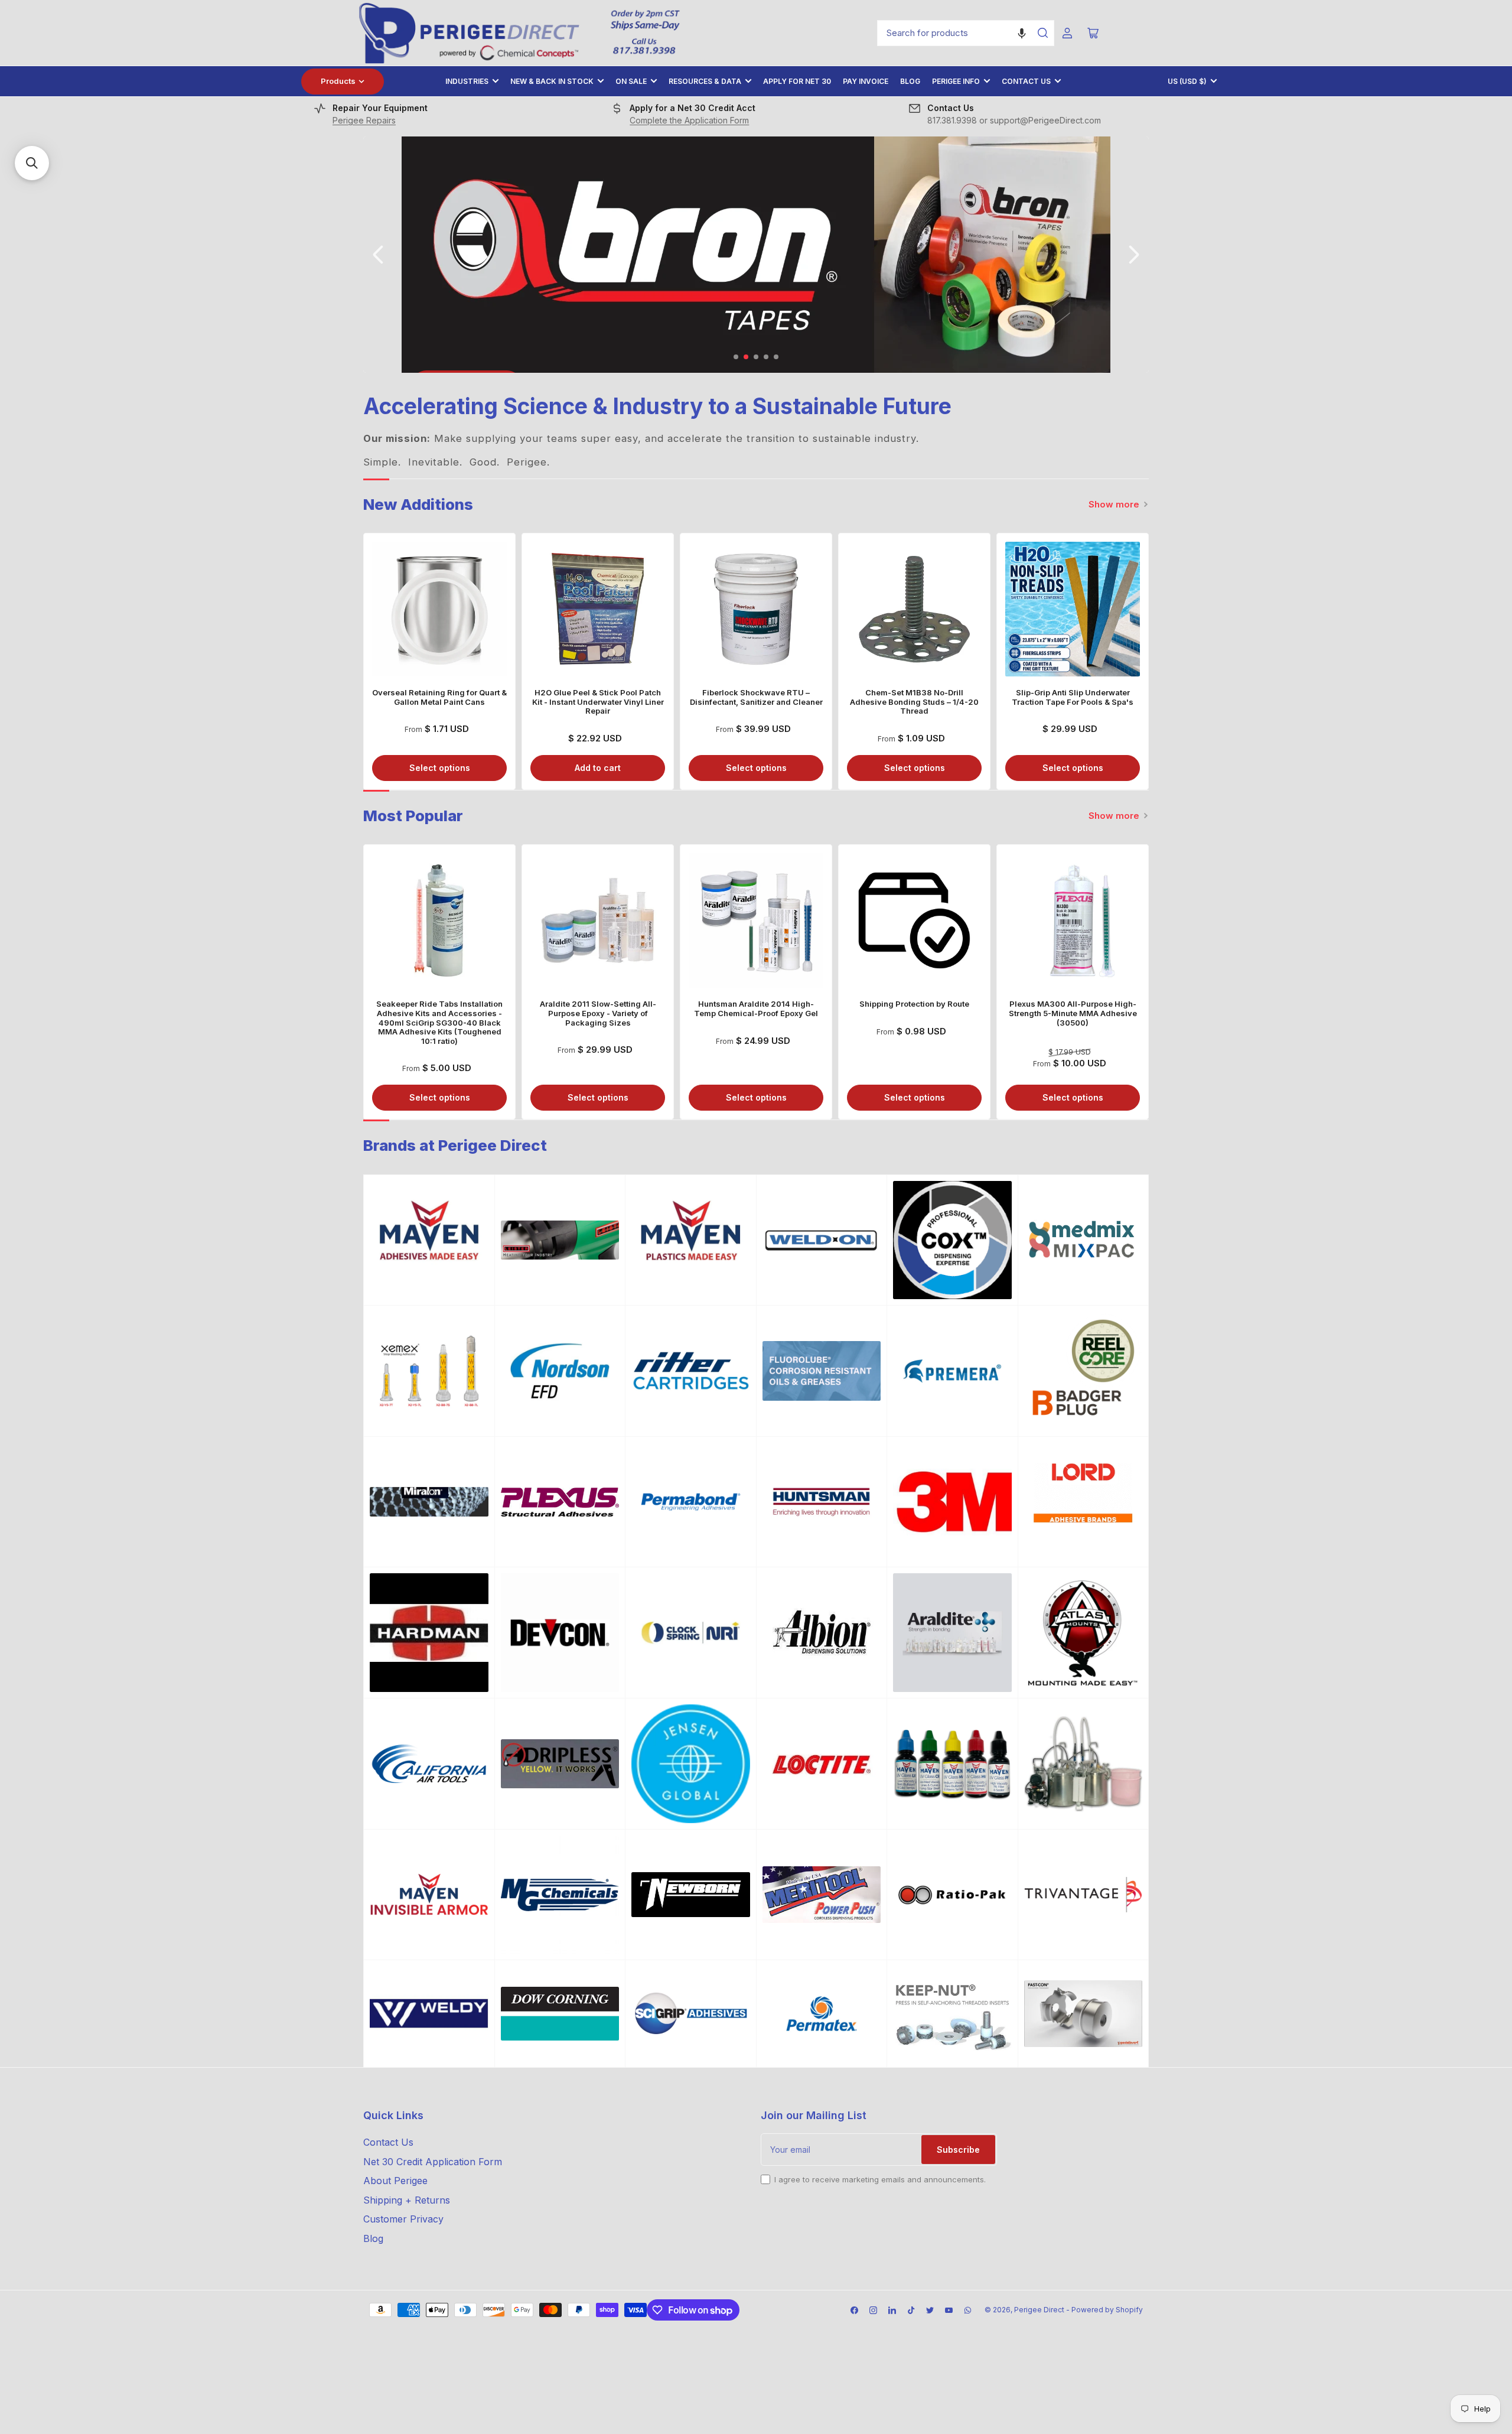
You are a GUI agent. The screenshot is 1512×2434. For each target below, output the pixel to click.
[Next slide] (1133, 255)
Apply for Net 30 (797, 81)
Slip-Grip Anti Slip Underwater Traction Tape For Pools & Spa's (1073, 697)
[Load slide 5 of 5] (776, 357)
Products (338, 81)
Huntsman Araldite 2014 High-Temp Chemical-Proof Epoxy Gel (756, 1008)
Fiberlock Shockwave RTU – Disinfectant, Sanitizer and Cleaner (756, 697)
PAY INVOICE (866, 81)
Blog (910, 81)
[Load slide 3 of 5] (756, 357)
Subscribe (958, 2150)
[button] (1022, 33)
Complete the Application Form (689, 120)
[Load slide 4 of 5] (766, 357)
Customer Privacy (403, 2219)
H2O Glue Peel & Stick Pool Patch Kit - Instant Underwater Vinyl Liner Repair (598, 702)
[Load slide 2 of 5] (746, 357)
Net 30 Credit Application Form (433, 2162)
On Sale (631, 81)
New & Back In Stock (552, 81)
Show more (1114, 504)
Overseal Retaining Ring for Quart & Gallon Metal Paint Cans (439, 697)
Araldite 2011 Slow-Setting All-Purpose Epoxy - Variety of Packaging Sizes (598, 1013)
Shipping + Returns (407, 2200)
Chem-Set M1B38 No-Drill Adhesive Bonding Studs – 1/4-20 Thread (914, 702)
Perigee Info (956, 81)
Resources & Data (705, 81)
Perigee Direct (1039, 2310)
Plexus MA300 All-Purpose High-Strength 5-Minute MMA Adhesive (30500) (1073, 1013)
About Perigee (395, 2181)
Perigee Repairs (364, 120)
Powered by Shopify (1107, 2310)
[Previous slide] (379, 255)
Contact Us (1026, 81)
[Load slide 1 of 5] (736, 357)
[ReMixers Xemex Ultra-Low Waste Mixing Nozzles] (429, 1371)
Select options (440, 768)
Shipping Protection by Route (914, 1004)
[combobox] (966, 33)
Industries (467, 81)
